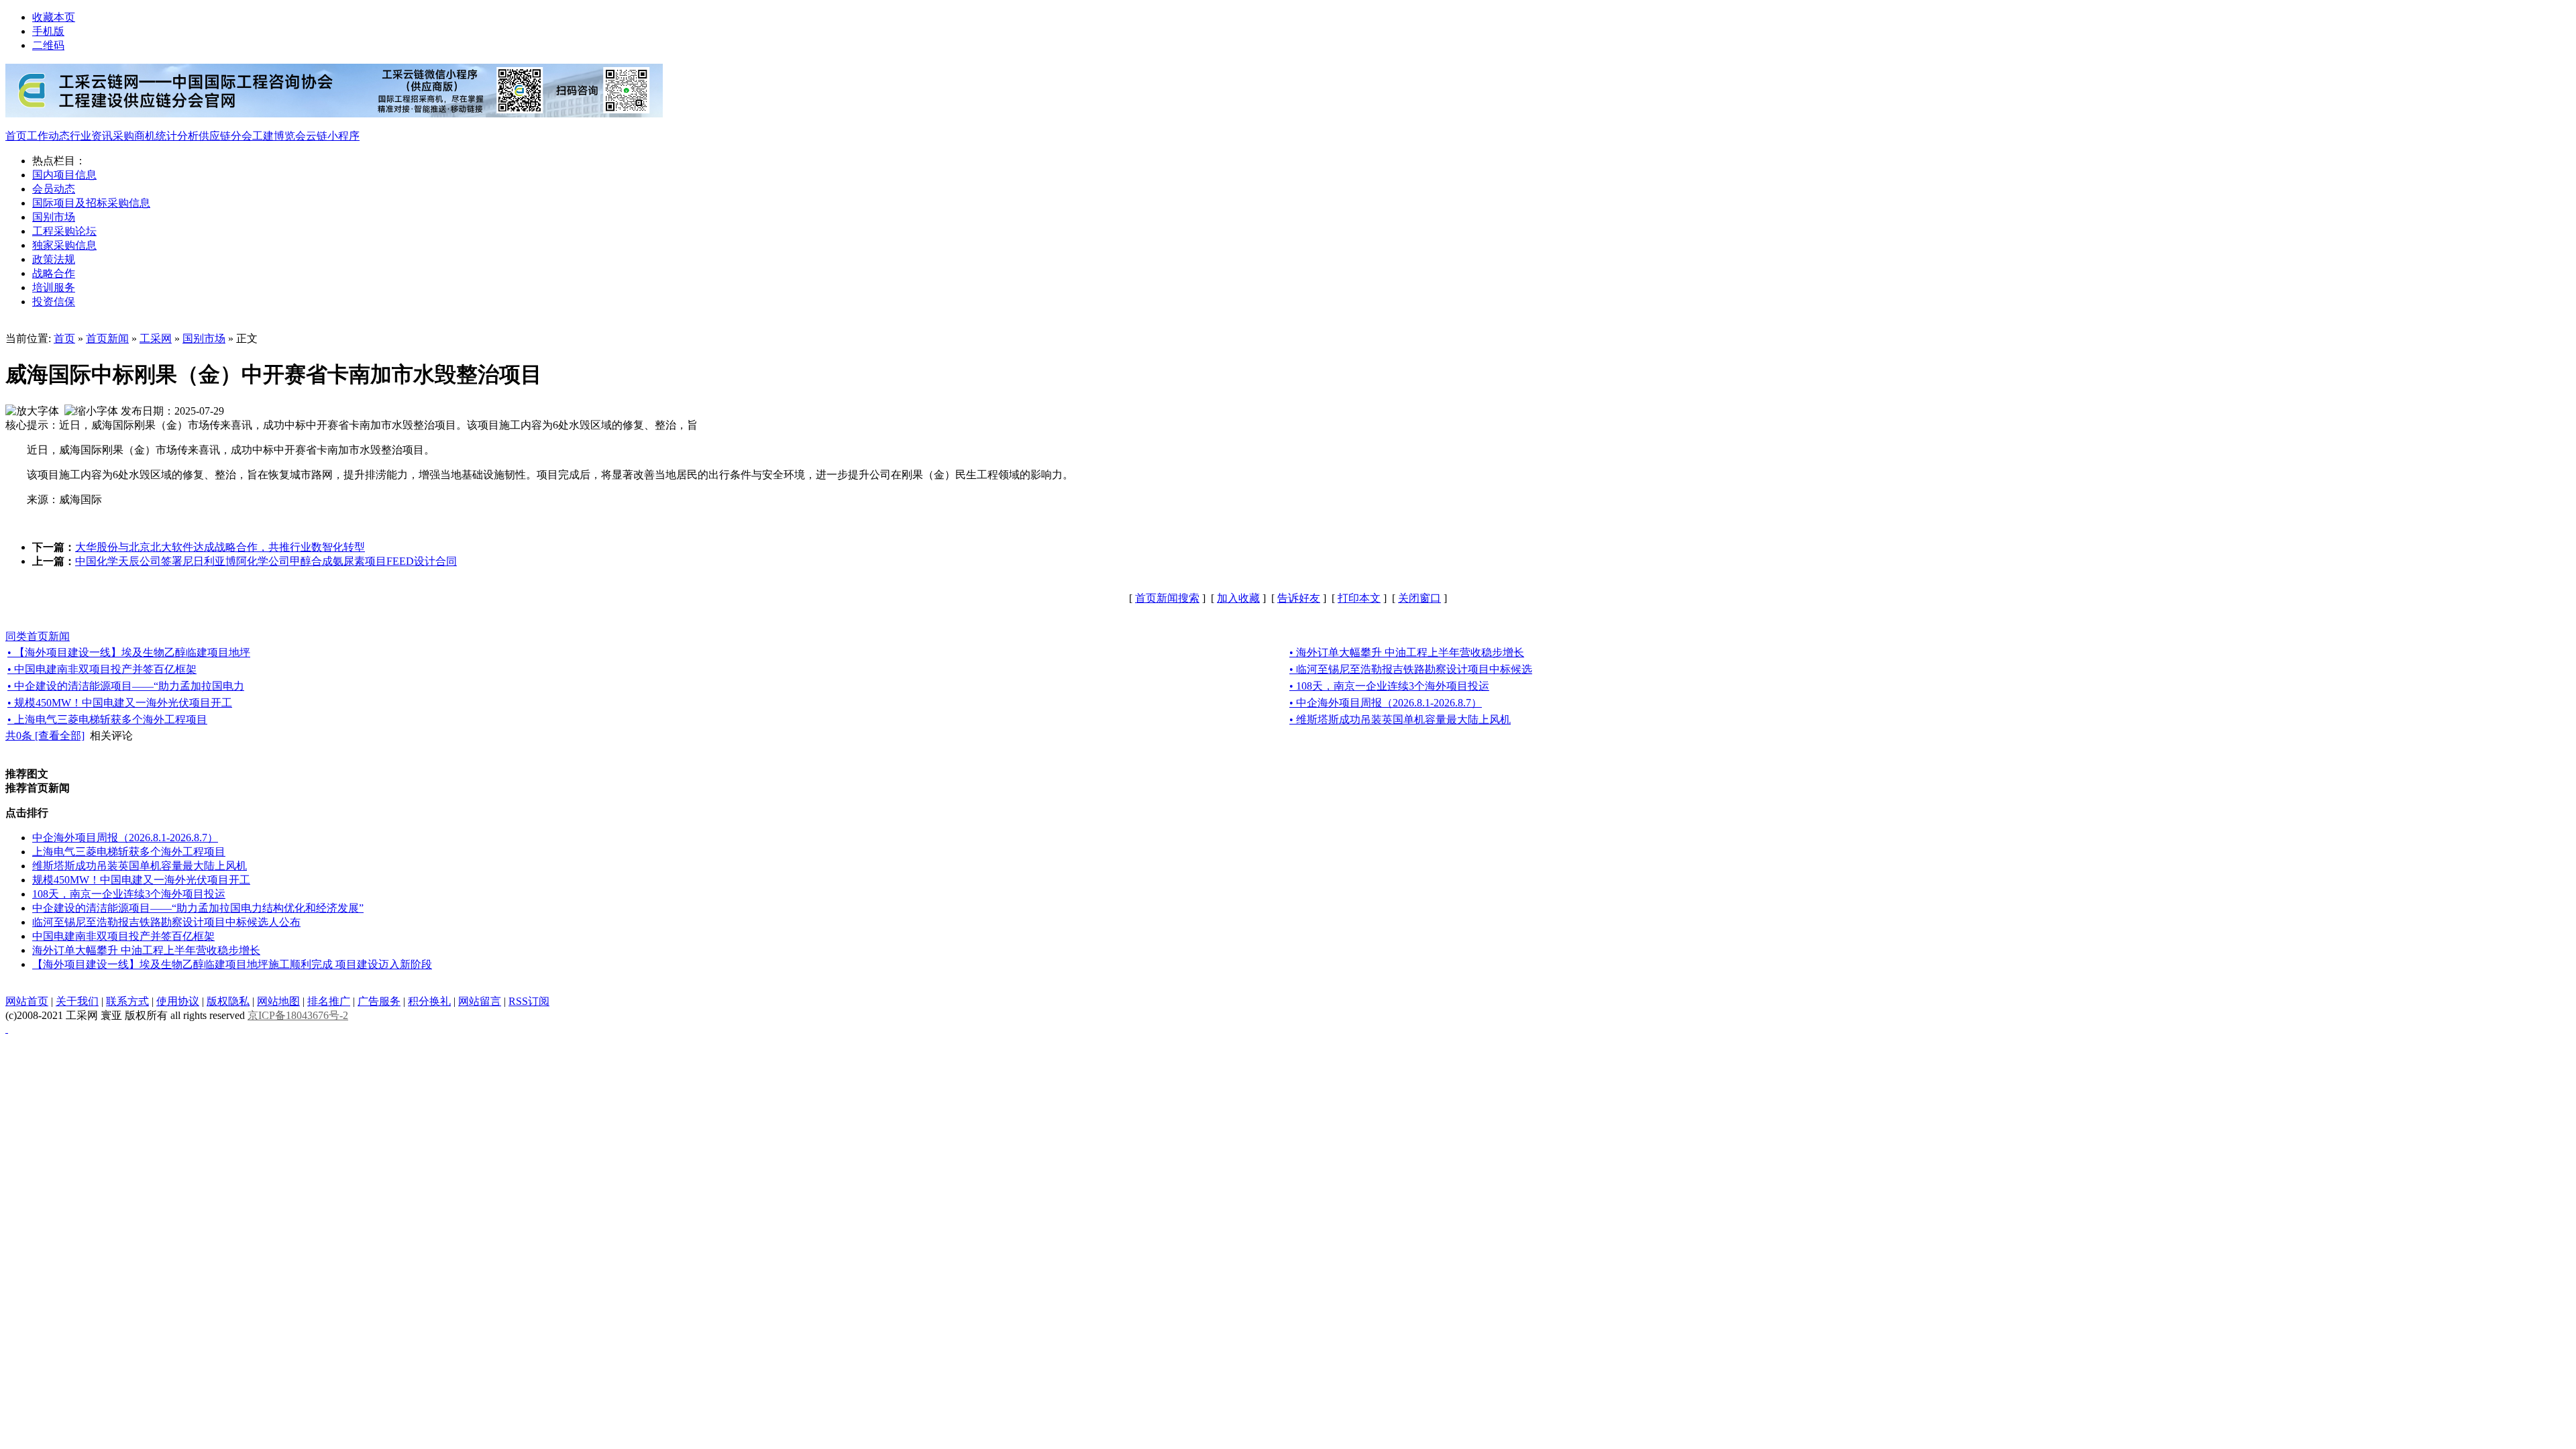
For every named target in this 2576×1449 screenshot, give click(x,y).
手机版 (48, 31)
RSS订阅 (529, 1001)
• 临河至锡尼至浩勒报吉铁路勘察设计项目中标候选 (1411, 669)
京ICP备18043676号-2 (298, 1015)
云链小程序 (333, 136)
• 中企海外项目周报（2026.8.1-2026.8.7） (1386, 703)
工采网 (156, 338)
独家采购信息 (64, 245)
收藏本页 (54, 17)
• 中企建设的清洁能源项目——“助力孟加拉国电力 (126, 686)
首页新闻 (107, 338)
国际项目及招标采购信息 (91, 203)
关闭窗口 (1419, 598)
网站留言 (480, 1001)
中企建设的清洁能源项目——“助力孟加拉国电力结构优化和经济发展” (198, 908)
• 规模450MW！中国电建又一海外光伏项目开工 (120, 703)
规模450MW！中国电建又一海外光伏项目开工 (141, 880)
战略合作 (54, 273)
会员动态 (54, 189)
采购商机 (134, 136)
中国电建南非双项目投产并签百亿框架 (123, 936)
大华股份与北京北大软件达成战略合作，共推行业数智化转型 (220, 547)
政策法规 (54, 259)
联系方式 (127, 1001)
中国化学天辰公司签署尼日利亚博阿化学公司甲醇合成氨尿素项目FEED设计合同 (266, 561)
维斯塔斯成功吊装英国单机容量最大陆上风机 (140, 866)
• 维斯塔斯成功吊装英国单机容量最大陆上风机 (1400, 719)
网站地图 (278, 1001)
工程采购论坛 (64, 231)
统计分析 (177, 136)
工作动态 (48, 136)
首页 (16, 136)
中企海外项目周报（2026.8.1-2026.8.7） (125, 838)
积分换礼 (429, 1001)
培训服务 (54, 287)
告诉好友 (1299, 598)
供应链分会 (225, 136)
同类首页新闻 (38, 636)
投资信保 (54, 302)
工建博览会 (279, 136)
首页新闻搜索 (1167, 598)
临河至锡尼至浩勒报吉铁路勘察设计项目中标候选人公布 (166, 922)
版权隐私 (228, 1001)
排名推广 (329, 1001)
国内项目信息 (64, 175)
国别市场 (54, 217)
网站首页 (27, 1001)
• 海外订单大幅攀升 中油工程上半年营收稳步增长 (1407, 652)
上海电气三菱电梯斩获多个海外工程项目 (129, 852)
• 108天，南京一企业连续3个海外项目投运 (1389, 686)
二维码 (48, 45)
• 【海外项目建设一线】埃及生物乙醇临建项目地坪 (129, 652)
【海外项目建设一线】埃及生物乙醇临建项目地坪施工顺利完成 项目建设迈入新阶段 (232, 964)
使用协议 (178, 1001)
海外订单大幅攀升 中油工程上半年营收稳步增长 (146, 950)
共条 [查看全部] (45, 736)
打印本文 (1359, 598)
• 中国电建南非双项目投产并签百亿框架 (102, 669)
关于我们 (77, 1001)
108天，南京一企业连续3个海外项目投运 (129, 894)
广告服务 (379, 1001)
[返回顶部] (7, 1029)
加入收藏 (1238, 598)
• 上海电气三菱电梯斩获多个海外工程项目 (107, 719)
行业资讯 (91, 136)
